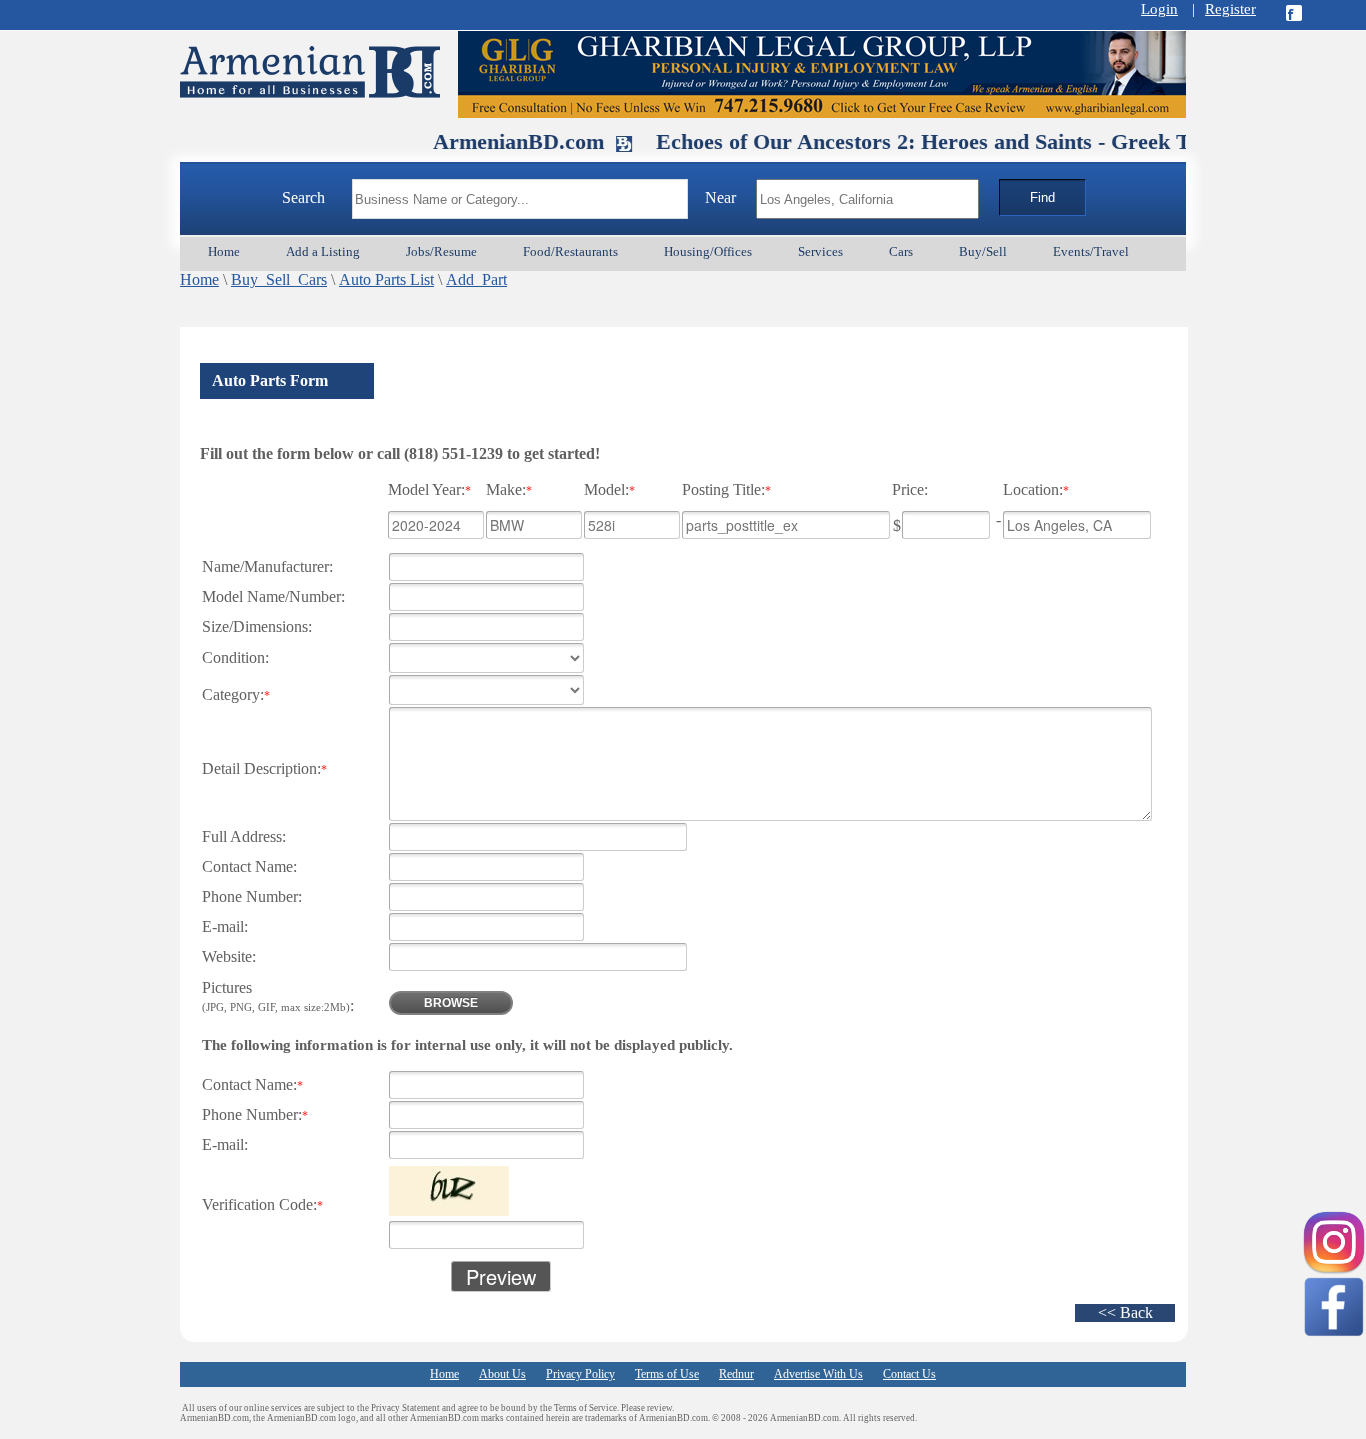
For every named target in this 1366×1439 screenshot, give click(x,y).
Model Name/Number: (273, 596)
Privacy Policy (580, 1374)
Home (199, 279)
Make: (509, 489)
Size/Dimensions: (257, 626)
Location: (1036, 489)
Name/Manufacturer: (267, 566)
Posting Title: (726, 489)
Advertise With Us (818, 1374)
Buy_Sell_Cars (279, 279)
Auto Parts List (386, 279)
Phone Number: (252, 896)
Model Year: (429, 489)
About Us (502, 1374)
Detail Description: (264, 768)
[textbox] (520, 199)
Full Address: (244, 836)
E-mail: (225, 926)
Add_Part (476, 279)
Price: (910, 489)
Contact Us (909, 1374)
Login (1159, 9)
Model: (609, 489)
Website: (229, 956)
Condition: (235, 657)
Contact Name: (249, 866)
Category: (236, 694)
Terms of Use (667, 1374)
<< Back (1125, 1312)
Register (1230, 9)
